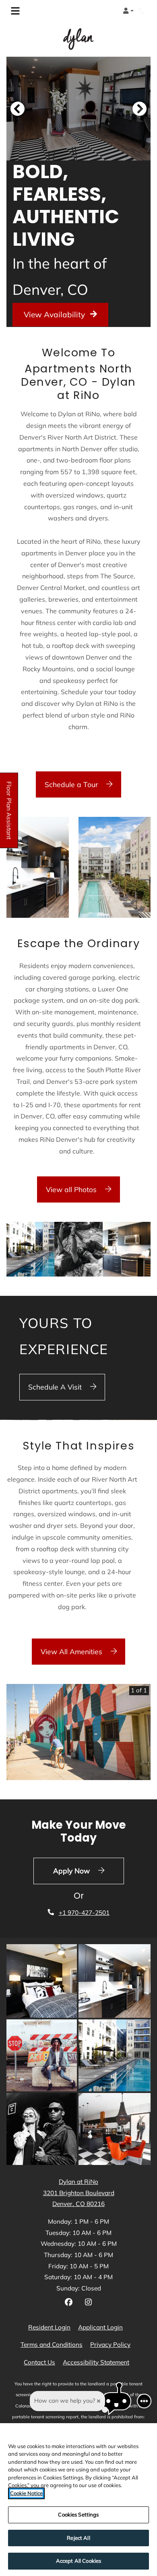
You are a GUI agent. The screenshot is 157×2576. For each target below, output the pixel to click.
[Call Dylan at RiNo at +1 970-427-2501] (143, 11)
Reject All (78, 2538)
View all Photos (72, 1189)
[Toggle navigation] (15, 11)
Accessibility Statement (96, 2362)
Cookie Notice (26, 2493)
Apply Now (89, 1870)
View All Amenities (72, 1651)
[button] (128, 11)
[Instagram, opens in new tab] (88, 2303)
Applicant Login (100, 2327)
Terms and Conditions (52, 2344)
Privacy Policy (110, 2344)
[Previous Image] (17, 109)
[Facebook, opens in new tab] (69, 2303)
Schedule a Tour (72, 784)
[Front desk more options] (144, 2401)
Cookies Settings (78, 2514)
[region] (78, 2500)
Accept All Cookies (78, 2561)
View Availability (55, 315)
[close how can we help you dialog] (99, 2401)
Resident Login (49, 2327)
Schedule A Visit (56, 1387)
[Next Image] (140, 109)
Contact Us (39, 2362)
